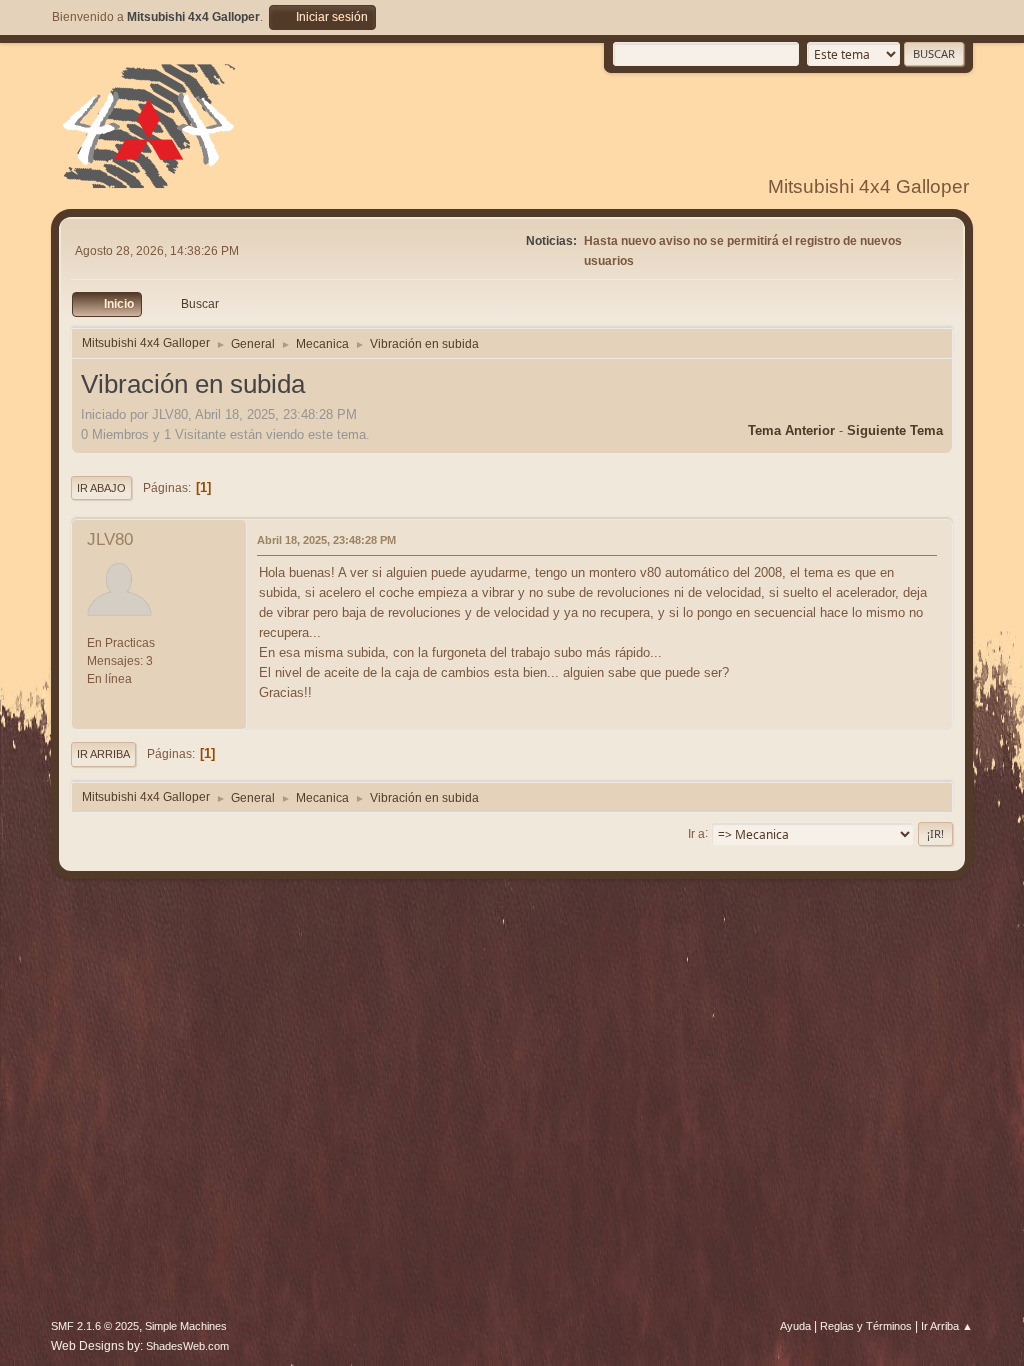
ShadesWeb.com (187, 1346)
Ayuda (795, 1326)
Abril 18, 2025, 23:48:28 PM (326, 540)
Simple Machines (186, 1326)
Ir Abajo (101, 488)
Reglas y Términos (866, 1326)
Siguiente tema (895, 430)
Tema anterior (791, 430)
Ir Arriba (103, 754)
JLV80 (110, 539)
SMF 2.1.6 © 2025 (95, 1326)
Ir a (696, 833)
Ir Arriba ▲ (947, 1326)
